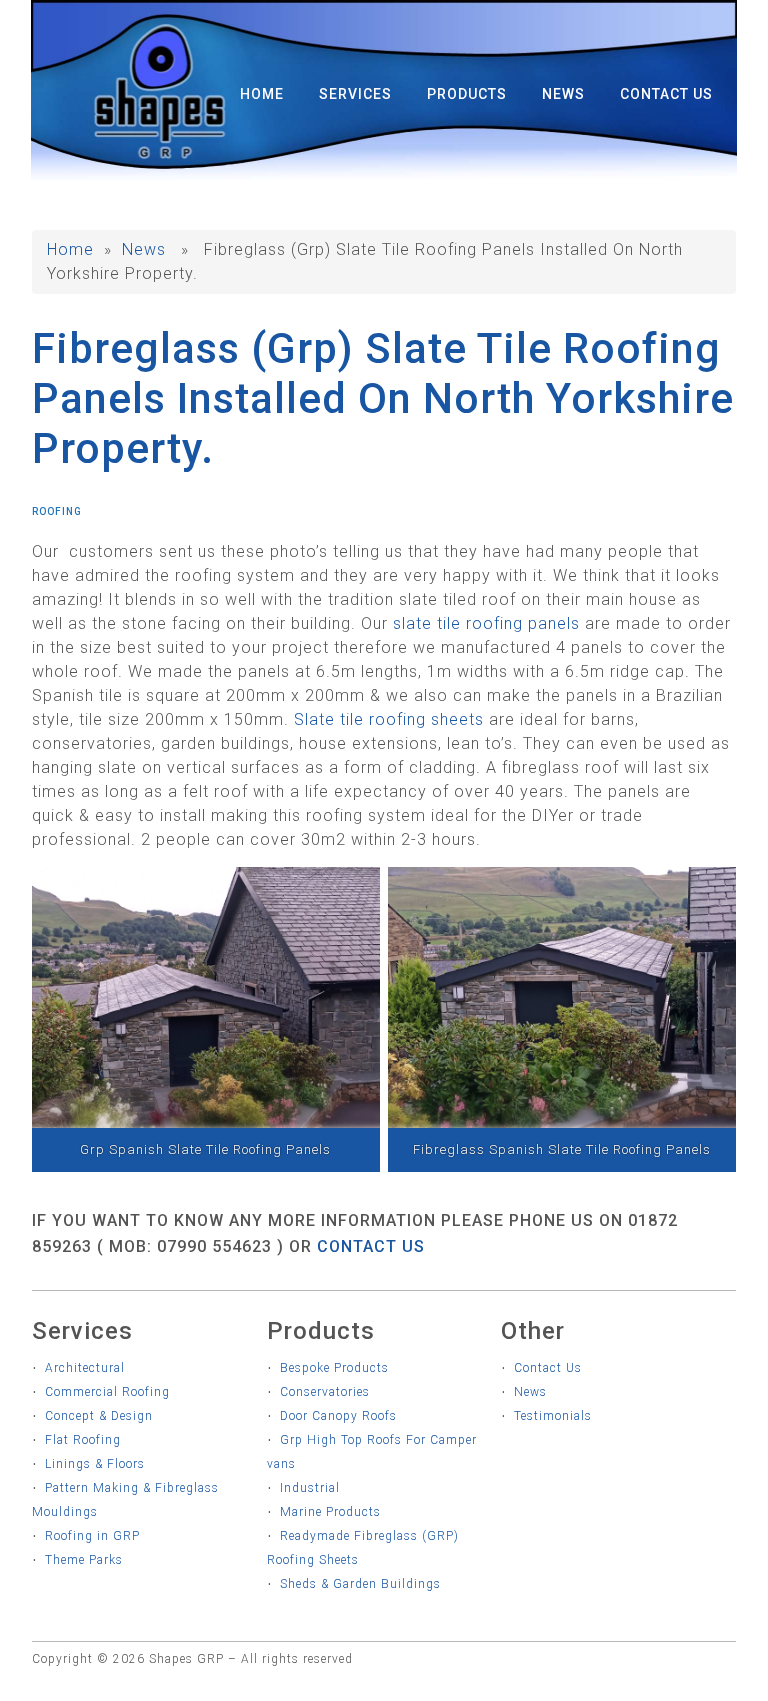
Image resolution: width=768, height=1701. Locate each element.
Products (467, 94)
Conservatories (325, 1392)
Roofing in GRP (92, 1536)
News (563, 94)
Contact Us (666, 94)
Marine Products (330, 1512)
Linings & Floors (95, 1464)
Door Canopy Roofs (338, 1416)
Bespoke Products (334, 1368)
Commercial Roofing (107, 1392)
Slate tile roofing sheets (389, 719)
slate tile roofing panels (486, 623)
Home (262, 94)
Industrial (310, 1488)
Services (355, 94)
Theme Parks (84, 1560)
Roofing (57, 511)
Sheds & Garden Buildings (360, 1584)
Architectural (85, 1368)
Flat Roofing (83, 1440)
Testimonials (553, 1416)
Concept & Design (99, 1416)
